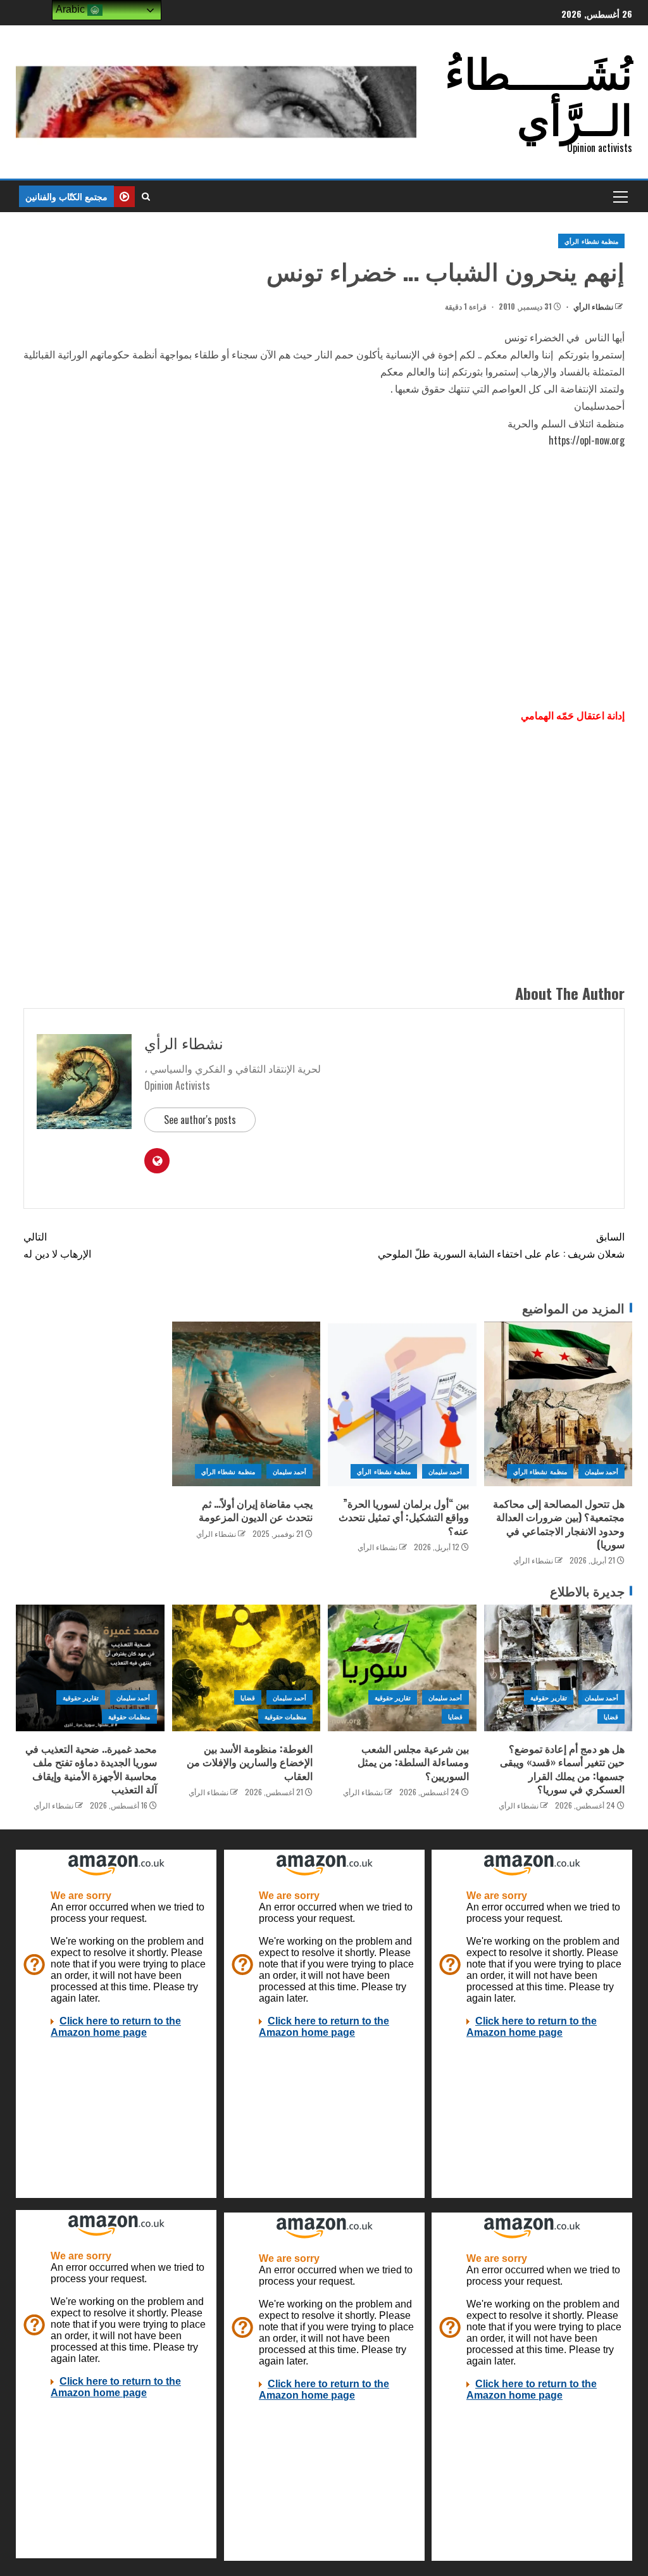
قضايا (611, 1716)
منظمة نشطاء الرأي (591, 241)
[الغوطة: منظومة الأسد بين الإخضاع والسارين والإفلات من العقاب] (246, 1668)
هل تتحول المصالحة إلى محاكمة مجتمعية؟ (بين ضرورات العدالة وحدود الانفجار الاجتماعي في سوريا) (559, 1524)
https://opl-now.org (587, 440)
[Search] (146, 196)
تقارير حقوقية (548, 1697)
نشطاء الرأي (592, 306)
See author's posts (200, 1120)
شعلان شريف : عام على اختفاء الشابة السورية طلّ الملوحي (501, 1245)
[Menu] (620, 196)
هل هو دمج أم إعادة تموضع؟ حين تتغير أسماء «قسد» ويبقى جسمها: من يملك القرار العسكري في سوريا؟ (562, 1769)
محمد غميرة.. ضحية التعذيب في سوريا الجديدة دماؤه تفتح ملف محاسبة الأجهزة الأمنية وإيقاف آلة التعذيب (91, 1769)
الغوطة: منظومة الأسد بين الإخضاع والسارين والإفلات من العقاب (250, 1762)
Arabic (72, 9)
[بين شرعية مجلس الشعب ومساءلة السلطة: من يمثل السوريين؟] (402, 1668)
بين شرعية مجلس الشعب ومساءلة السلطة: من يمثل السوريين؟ (413, 1762)
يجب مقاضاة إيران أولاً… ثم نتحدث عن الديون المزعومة (256, 1510)
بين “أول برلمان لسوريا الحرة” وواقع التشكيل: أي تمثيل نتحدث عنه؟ (404, 1517)
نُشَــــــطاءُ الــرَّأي (539, 93)
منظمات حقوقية (285, 1716)
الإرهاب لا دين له (57, 1245)
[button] (620, 196)
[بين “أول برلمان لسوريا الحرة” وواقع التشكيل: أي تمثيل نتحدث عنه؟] (402, 1404)
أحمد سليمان (601, 1471)
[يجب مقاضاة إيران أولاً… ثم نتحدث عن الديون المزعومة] (246, 1404)
